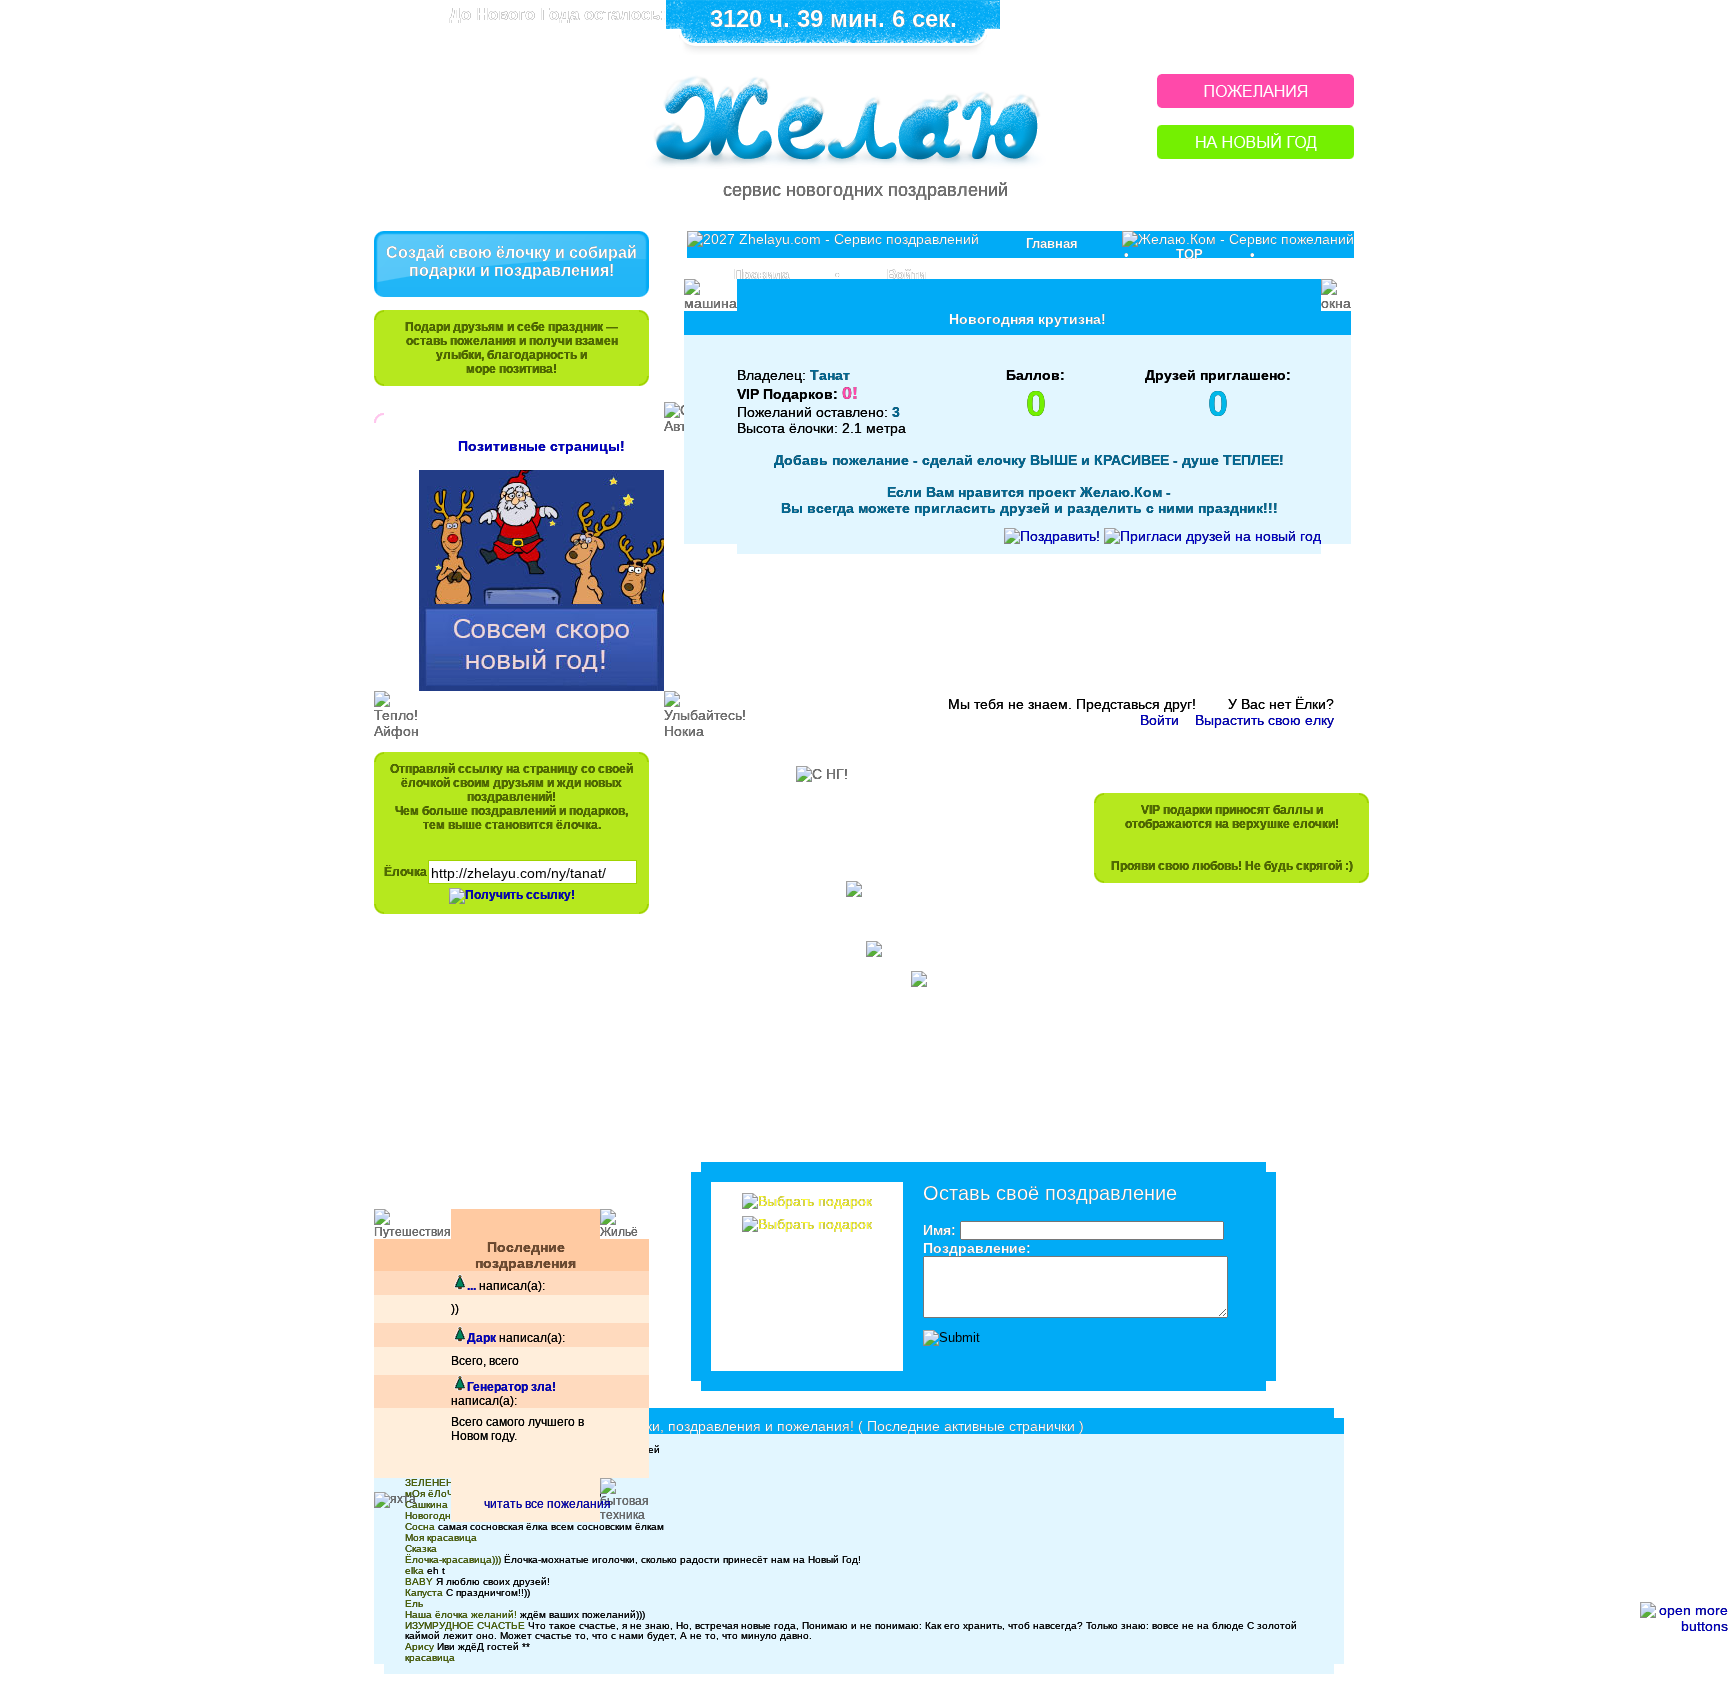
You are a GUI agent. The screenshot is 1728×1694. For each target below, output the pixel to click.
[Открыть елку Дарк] (459, 1338)
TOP (1189, 254)
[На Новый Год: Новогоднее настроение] (1255, 153)
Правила (761, 274)
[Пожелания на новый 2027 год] (1255, 102)
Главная (1052, 243)
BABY (419, 1581)
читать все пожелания (547, 1504)
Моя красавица (441, 1537)
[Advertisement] (502, 1071)
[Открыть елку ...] (459, 1286)
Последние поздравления (525, 1255)
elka (414, 1570)
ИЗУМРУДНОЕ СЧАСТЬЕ (465, 1625)
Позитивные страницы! (541, 446)
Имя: (939, 1230)
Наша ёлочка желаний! (461, 1614)
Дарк (481, 1338)
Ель (414, 1603)
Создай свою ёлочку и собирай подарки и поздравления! (511, 261)
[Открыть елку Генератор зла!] (459, 1387)
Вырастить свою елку (1264, 720)
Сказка (421, 1548)
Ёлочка (405, 872)
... (471, 1286)
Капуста (424, 1592)
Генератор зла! (511, 1387)
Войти (906, 274)
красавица (430, 1657)
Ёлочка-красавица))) (453, 1559)
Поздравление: (977, 1248)
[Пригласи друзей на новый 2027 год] (1212, 536)
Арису (419, 1646)
